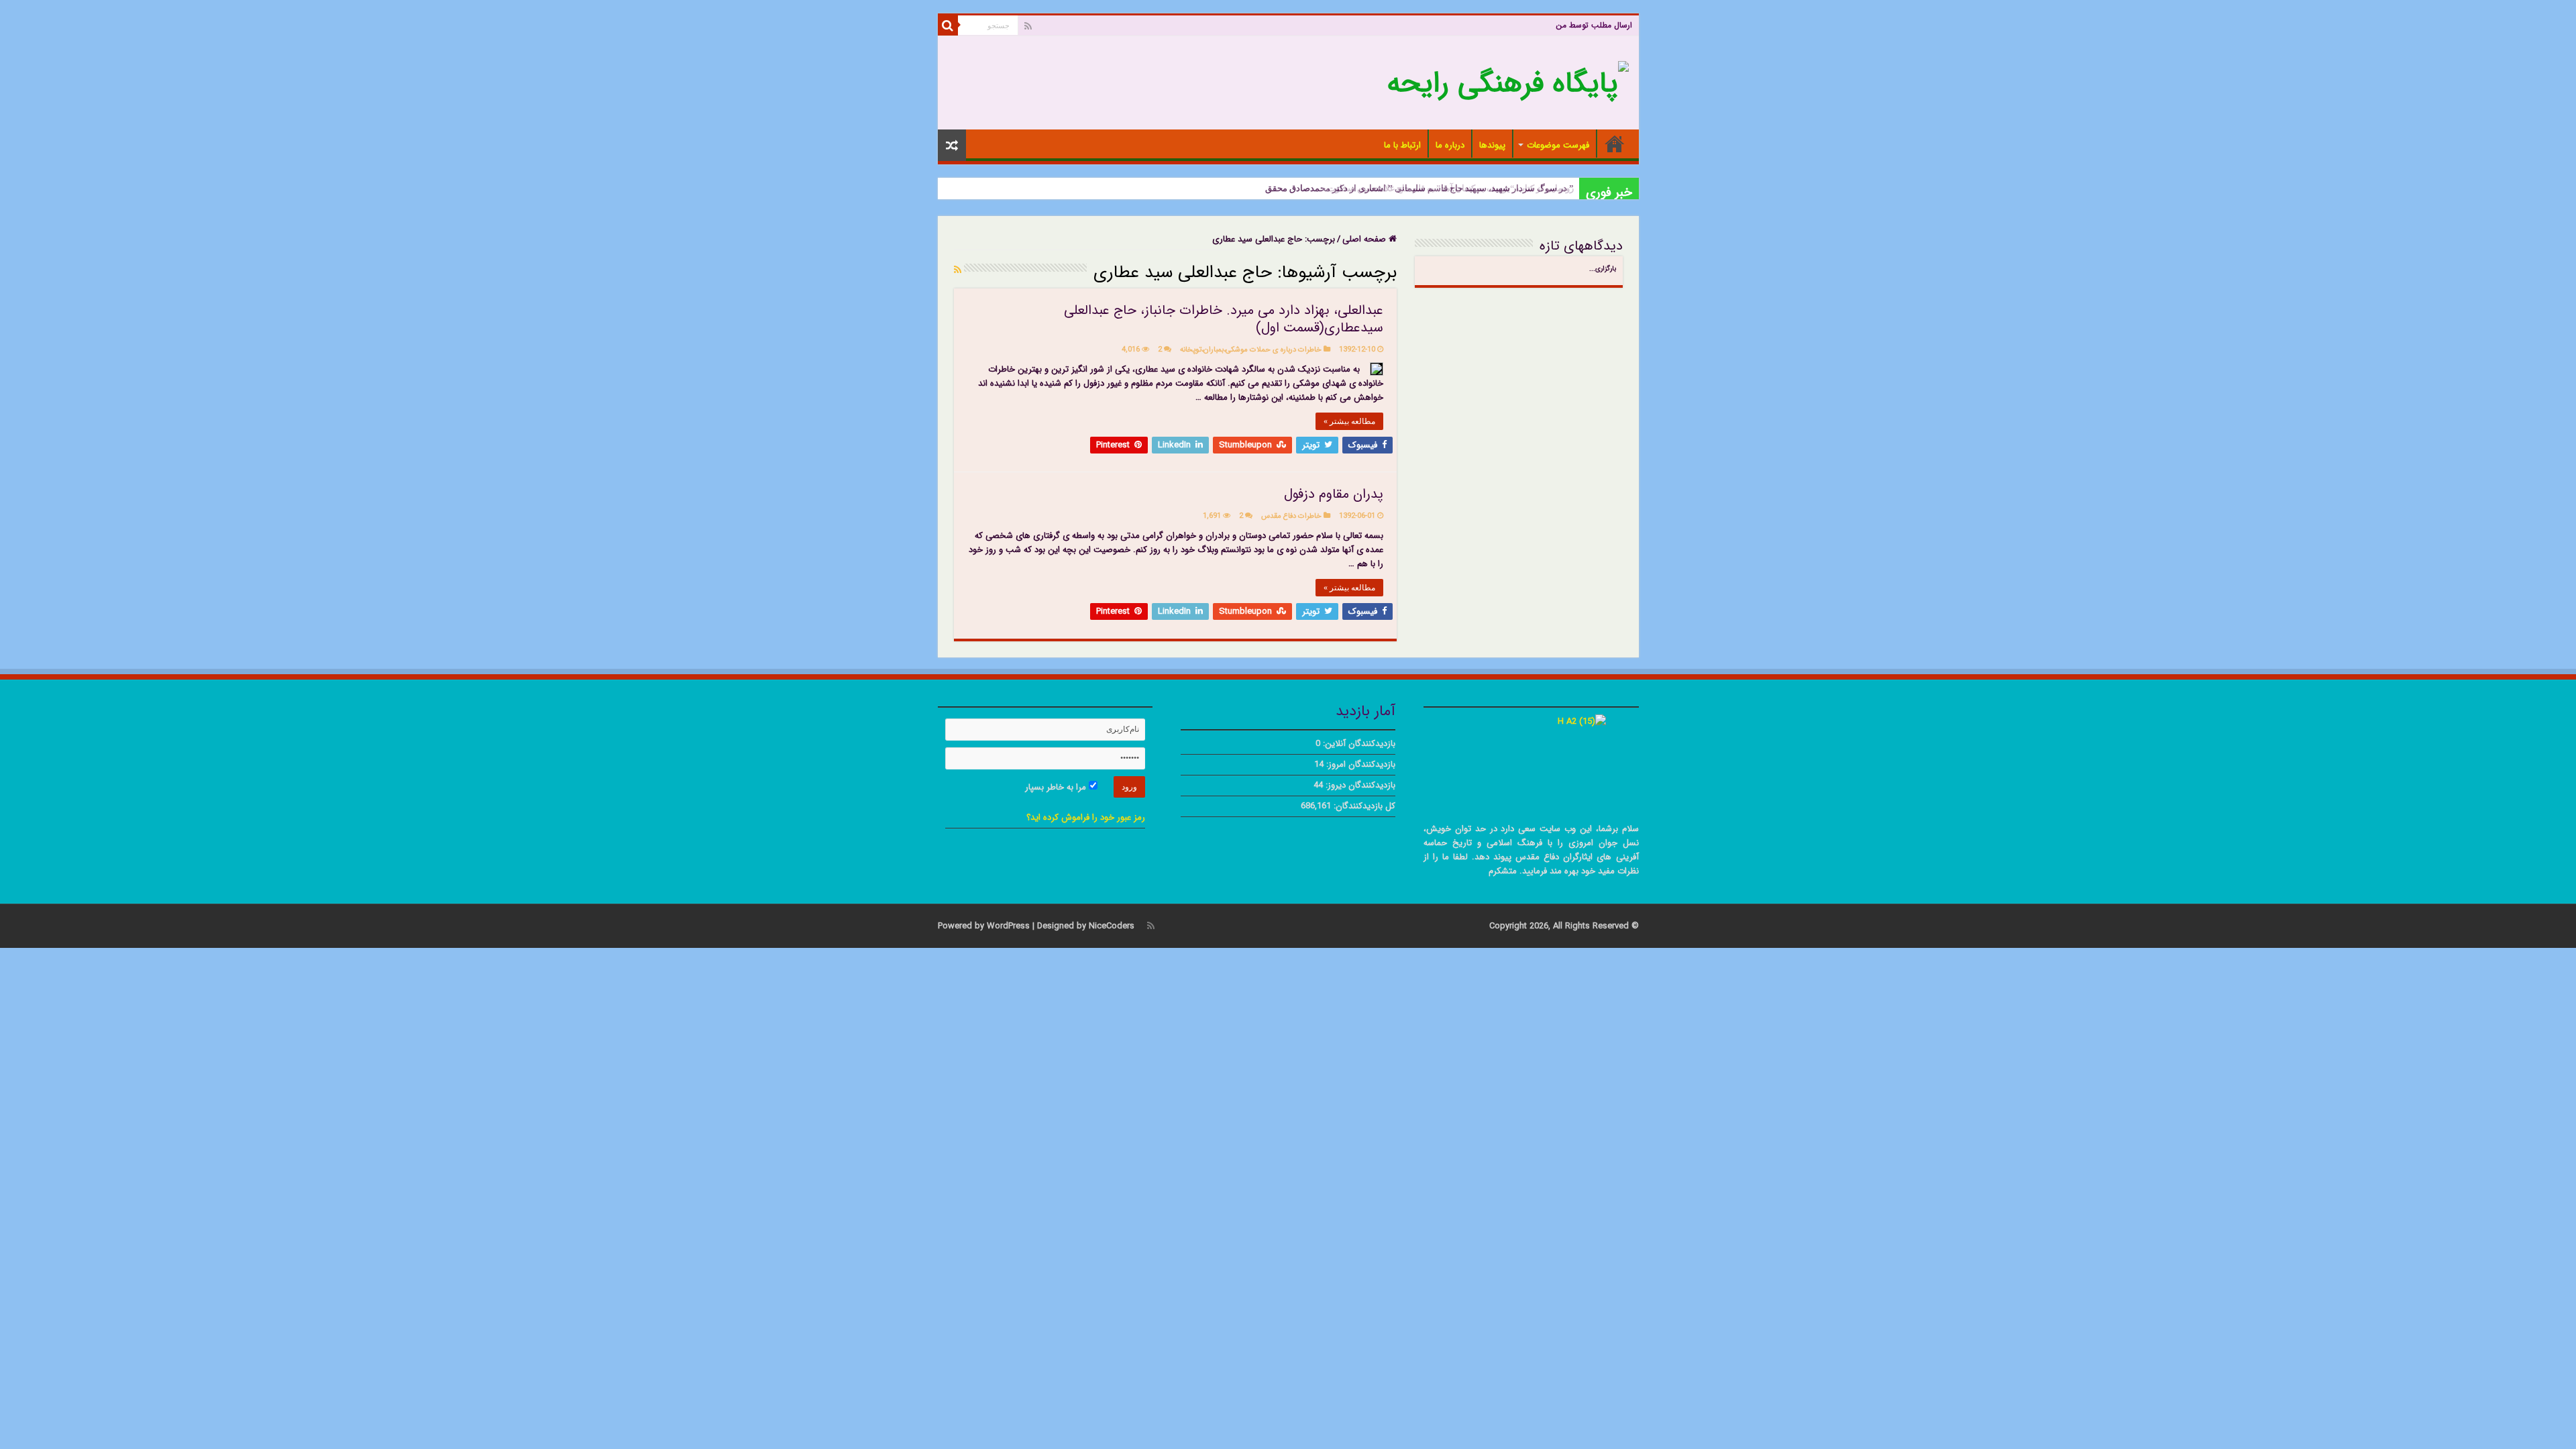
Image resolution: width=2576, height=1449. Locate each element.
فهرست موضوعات (1558, 145)
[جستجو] (948, 25)
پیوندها (1492, 145)
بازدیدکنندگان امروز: (1359, 764)
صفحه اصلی (1615, 144)
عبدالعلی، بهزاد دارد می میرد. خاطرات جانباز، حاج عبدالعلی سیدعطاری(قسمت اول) (1224, 319)
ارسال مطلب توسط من (1594, 25)
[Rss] (1028, 26)
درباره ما (1450, 145)
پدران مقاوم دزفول (1334, 494)
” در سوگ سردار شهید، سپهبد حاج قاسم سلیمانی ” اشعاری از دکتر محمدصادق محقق (1419, 188)
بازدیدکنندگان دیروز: (1359, 785)
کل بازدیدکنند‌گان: (1363, 806)
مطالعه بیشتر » (1349, 421)
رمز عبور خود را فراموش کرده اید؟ (1086, 817)
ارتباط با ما (1402, 145)
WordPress (1008, 926)
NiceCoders (1112, 926)
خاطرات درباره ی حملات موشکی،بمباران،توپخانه (1251, 350)
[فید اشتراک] (958, 270)
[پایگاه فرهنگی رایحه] (1508, 82)
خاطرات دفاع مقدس (1291, 516)
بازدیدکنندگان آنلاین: (1358, 744)
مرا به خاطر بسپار (1057, 787)
